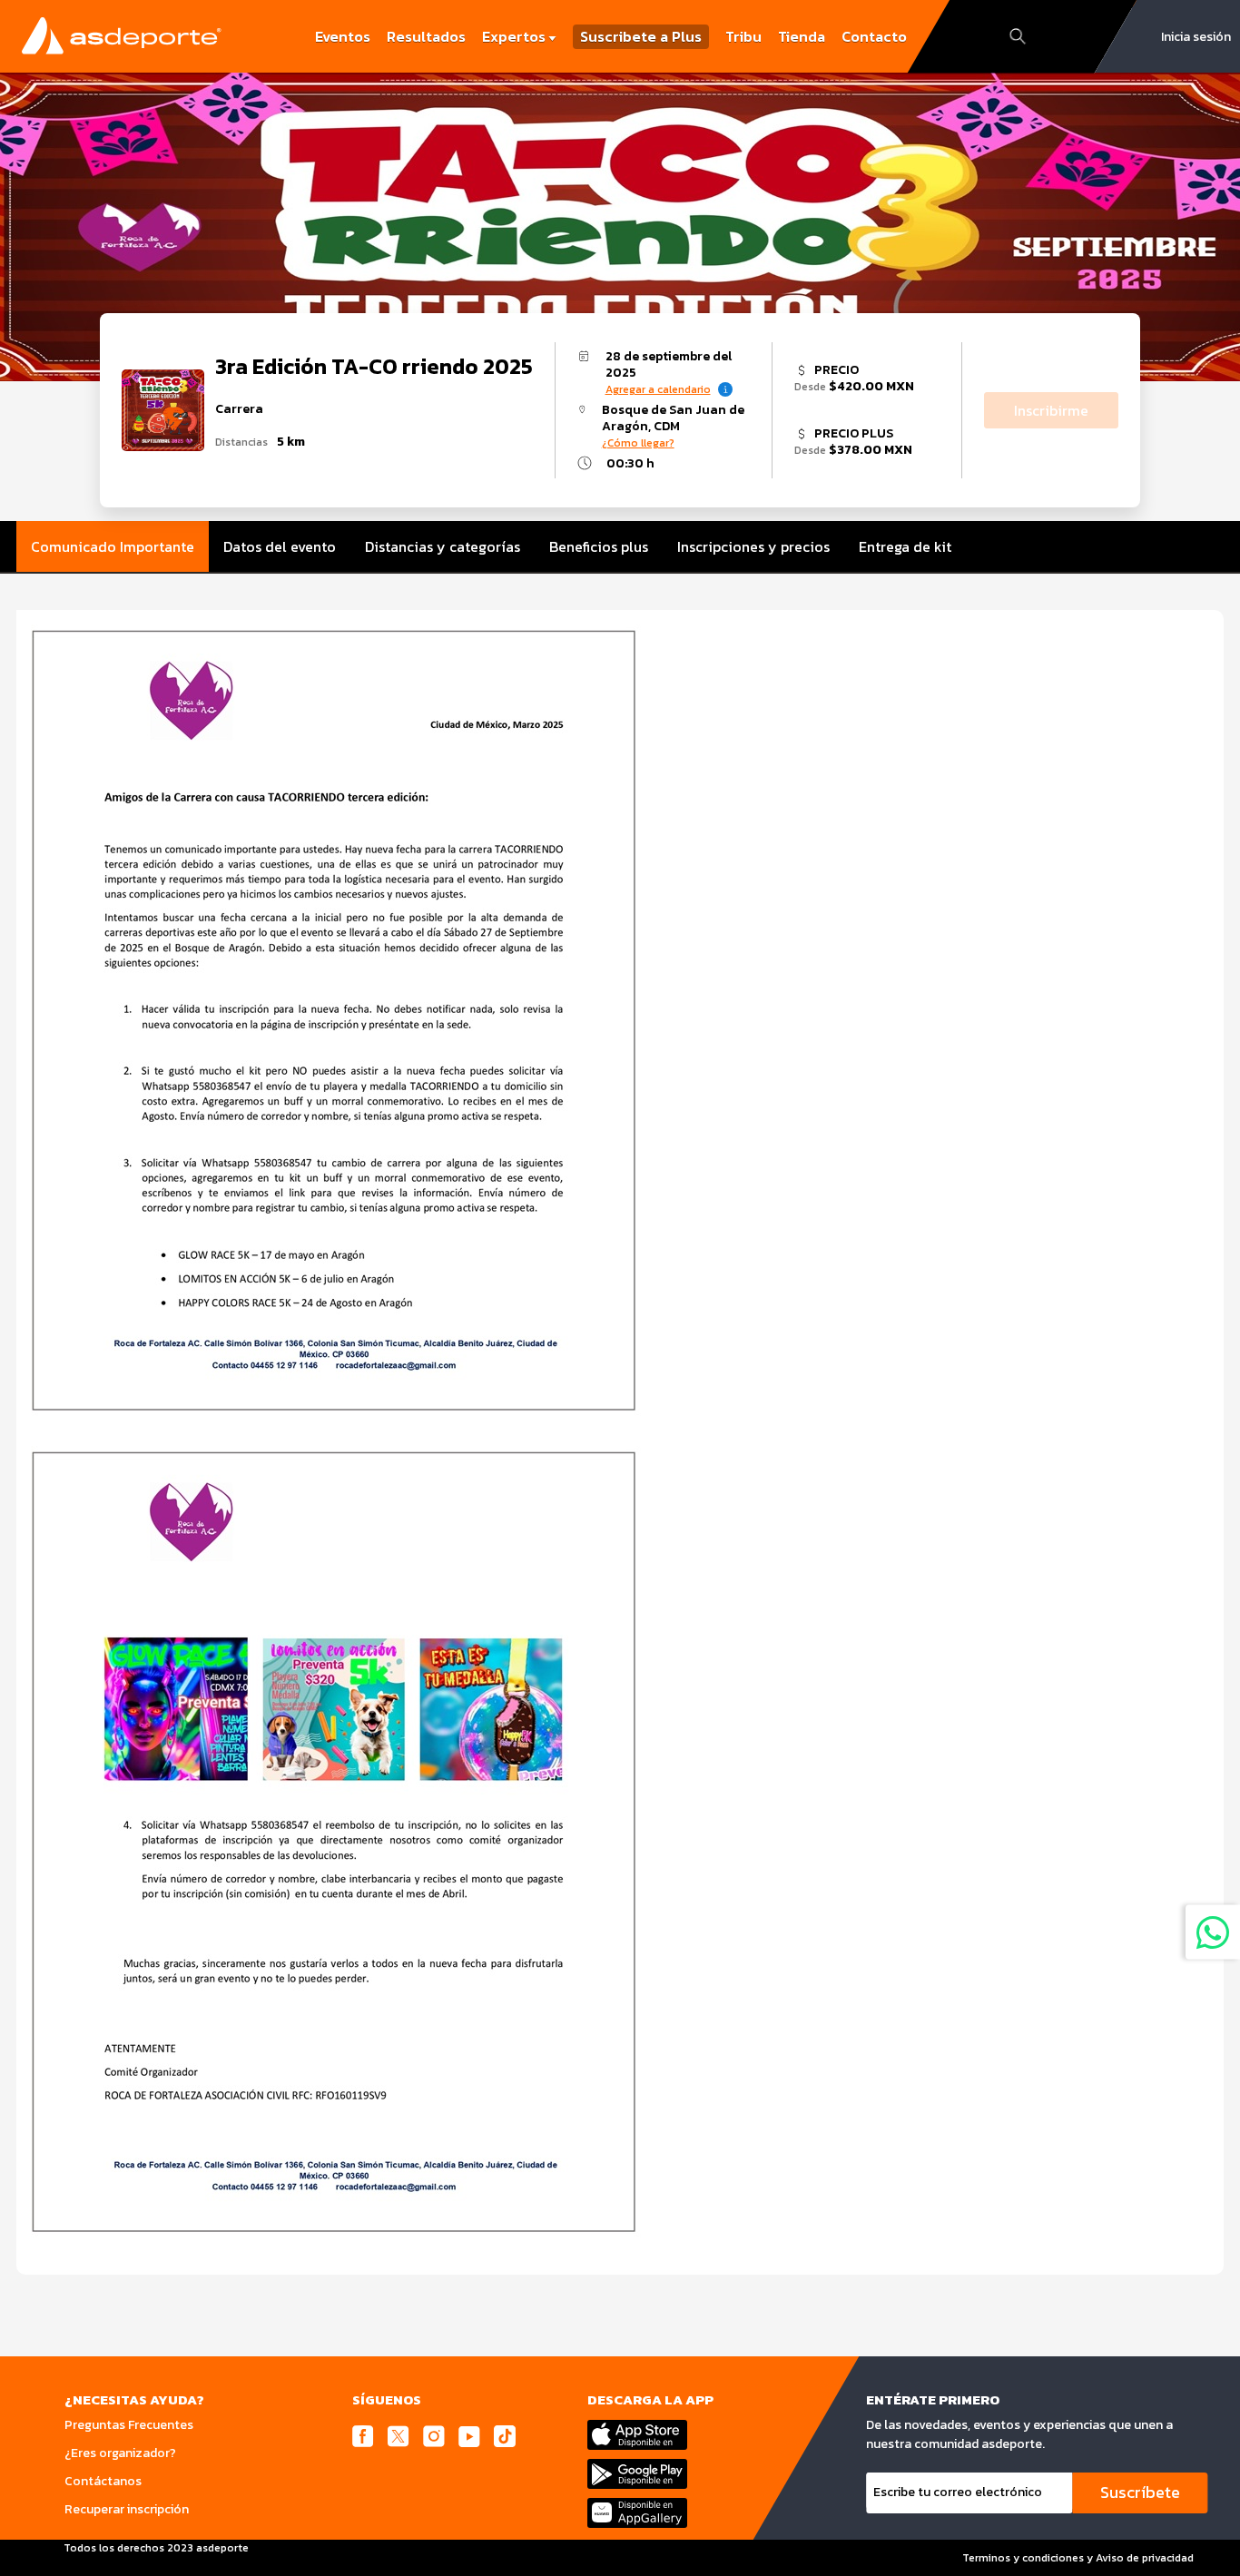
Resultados (426, 36)
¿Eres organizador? (120, 2453)
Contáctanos (103, 2481)
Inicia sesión (1196, 37)
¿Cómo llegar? (638, 443)
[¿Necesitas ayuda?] (1213, 1932)
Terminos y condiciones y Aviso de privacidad (1078, 2558)
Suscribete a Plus (641, 37)
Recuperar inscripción (127, 2509)
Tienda (802, 36)
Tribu (743, 36)
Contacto (874, 36)
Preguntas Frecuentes (129, 2425)
